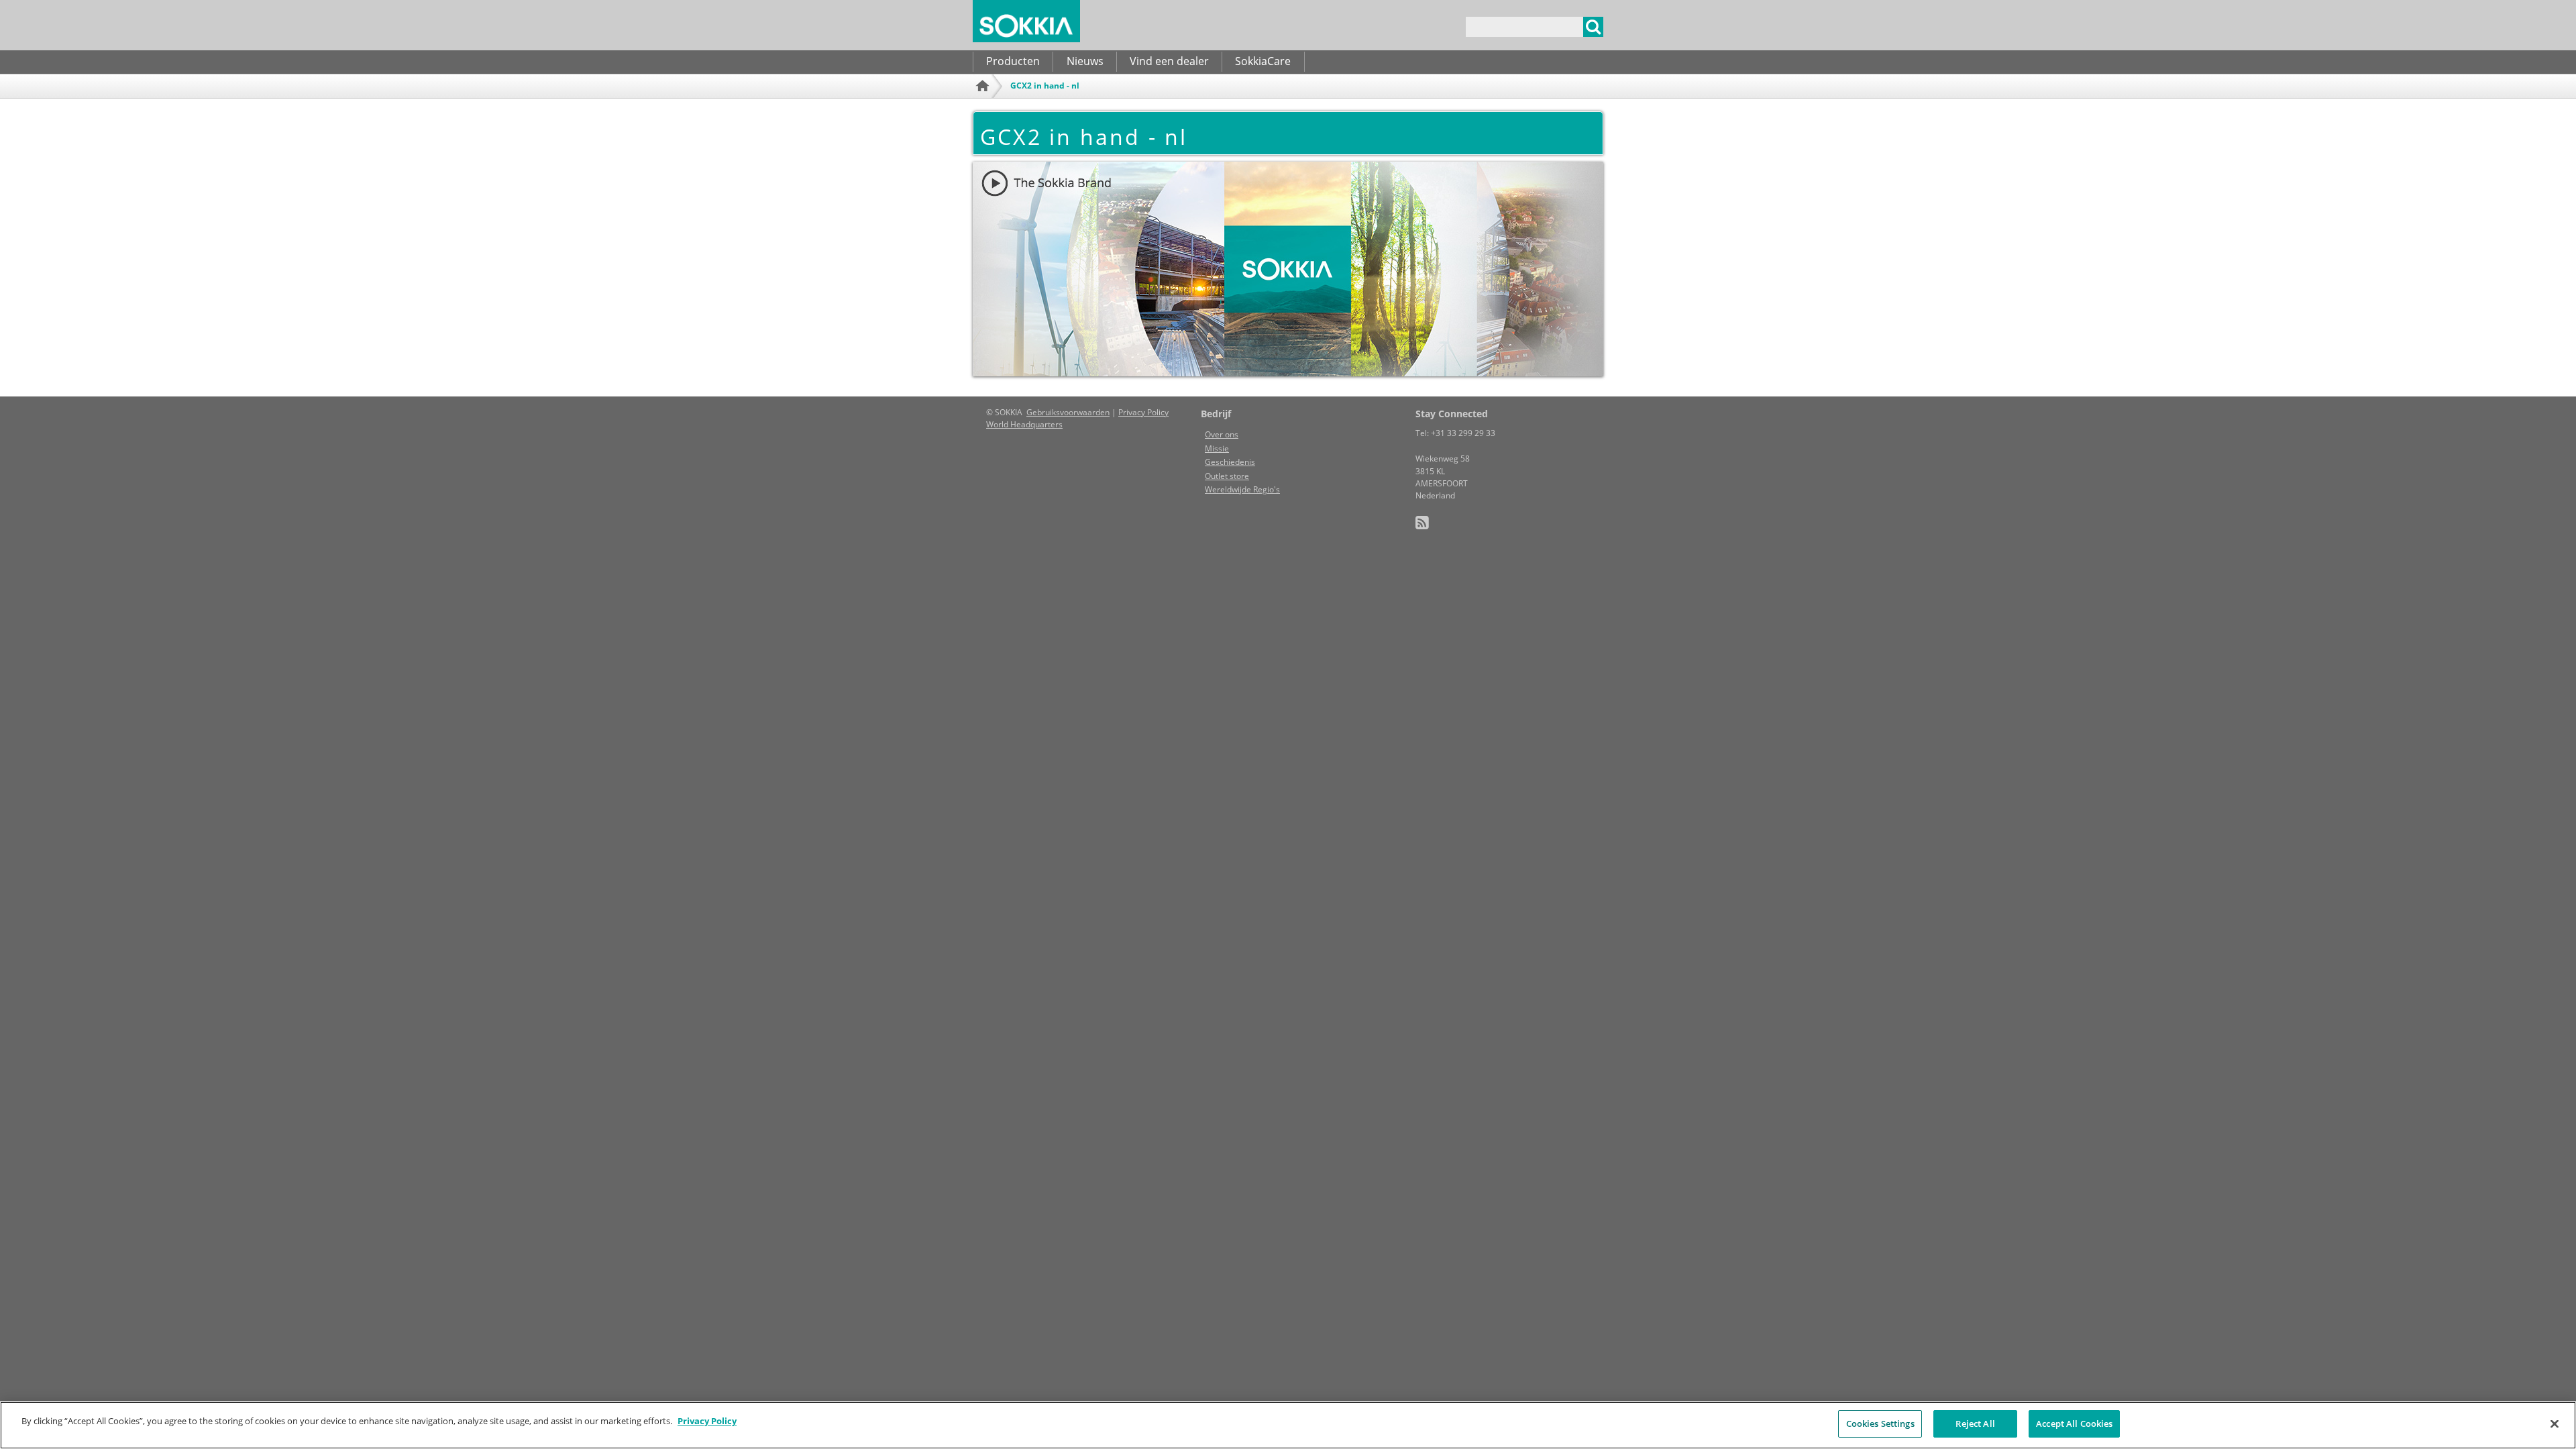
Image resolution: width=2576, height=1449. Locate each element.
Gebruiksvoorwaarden (1068, 412)
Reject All (1975, 1424)
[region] (1288, 1425)
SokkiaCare (1263, 61)
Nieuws (1085, 61)
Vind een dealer (1169, 61)
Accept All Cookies (2074, 1424)
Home (984, 104)
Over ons (1222, 434)
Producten (1013, 61)
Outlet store (1227, 476)
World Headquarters (1024, 424)
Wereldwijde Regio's (1242, 489)
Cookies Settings (1880, 1424)
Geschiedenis (1230, 462)
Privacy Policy (1143, 412)
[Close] (2555, 1424)
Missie (1217, 448)
